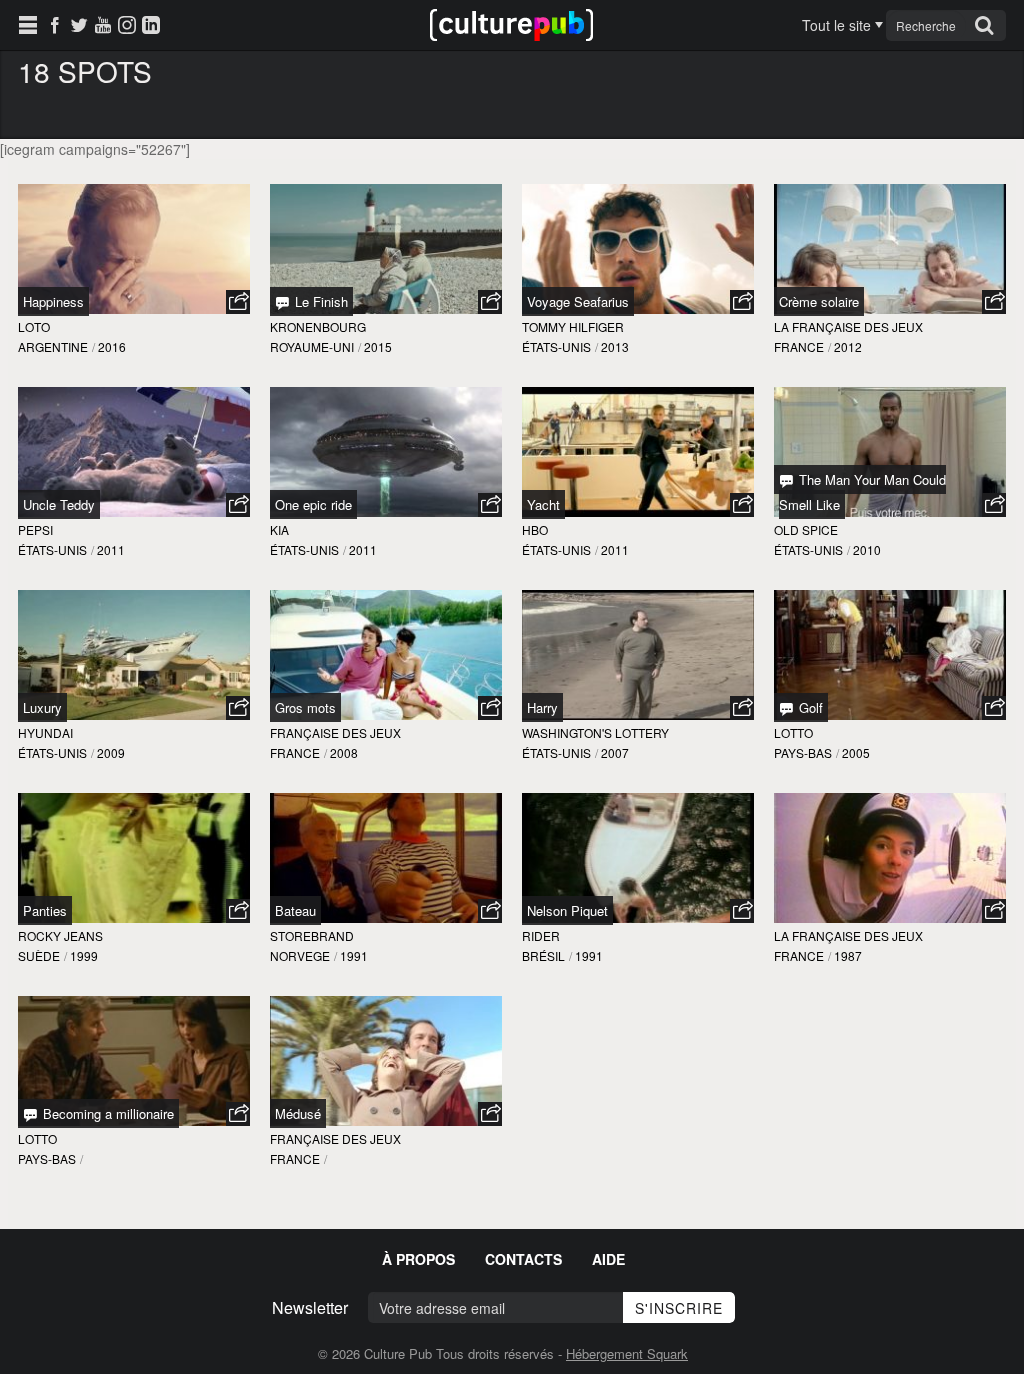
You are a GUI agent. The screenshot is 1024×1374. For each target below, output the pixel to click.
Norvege (300, 955)
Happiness (53, 301)
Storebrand (312, 935)
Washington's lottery (595, 732)
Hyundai (45, 732)
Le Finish (319, 301)
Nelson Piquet (567, 910)
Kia (279, 529)
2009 (111, 752)
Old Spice (806, 529)
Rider (541, 935)
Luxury (42, 707)
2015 (378, 346)
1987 (848, 955)
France (799, 346)
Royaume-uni (312, 346)
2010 (867, 549)
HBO (535, 529)
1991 (354, 955)
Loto (34, 326)
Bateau (295, 910)
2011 (111, 549)
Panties (45, 910)
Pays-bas (803, 752)
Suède (39, 955)
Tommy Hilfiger (573, 326)
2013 (615, 346)
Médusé (298, 1113)
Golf (809, 707)
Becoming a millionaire (106, 1113)
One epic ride (313, 504)
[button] (238, 302)
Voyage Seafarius (578, 301)
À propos (418, 1259)
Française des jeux (335, 732)
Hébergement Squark (627, 1353)
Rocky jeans (60, 935)
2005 (856, 752)
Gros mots (305, 707)
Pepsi (35, 529)
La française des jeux (848, 326)
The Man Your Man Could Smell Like (862, 492)
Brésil (543, 955)
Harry (542, 707)
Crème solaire (819, 301)
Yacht (543, 504)
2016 (112, 346)
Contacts (523, 1259)
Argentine (53, 346)
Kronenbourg (318, 326)
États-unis (556, 346)
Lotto (793, 732)
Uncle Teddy (59, 504)
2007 (615, 752)
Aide (608, 1259)
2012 (848, 346)
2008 (344, 752)
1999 (84, 955)
